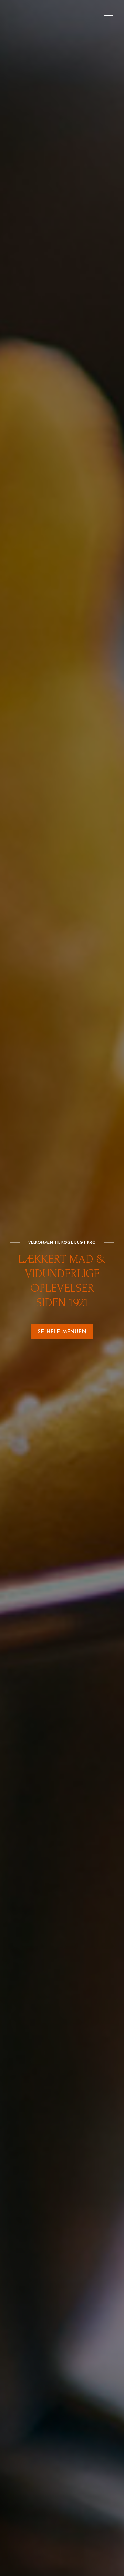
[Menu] (107, 14)
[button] (62, 1332)
